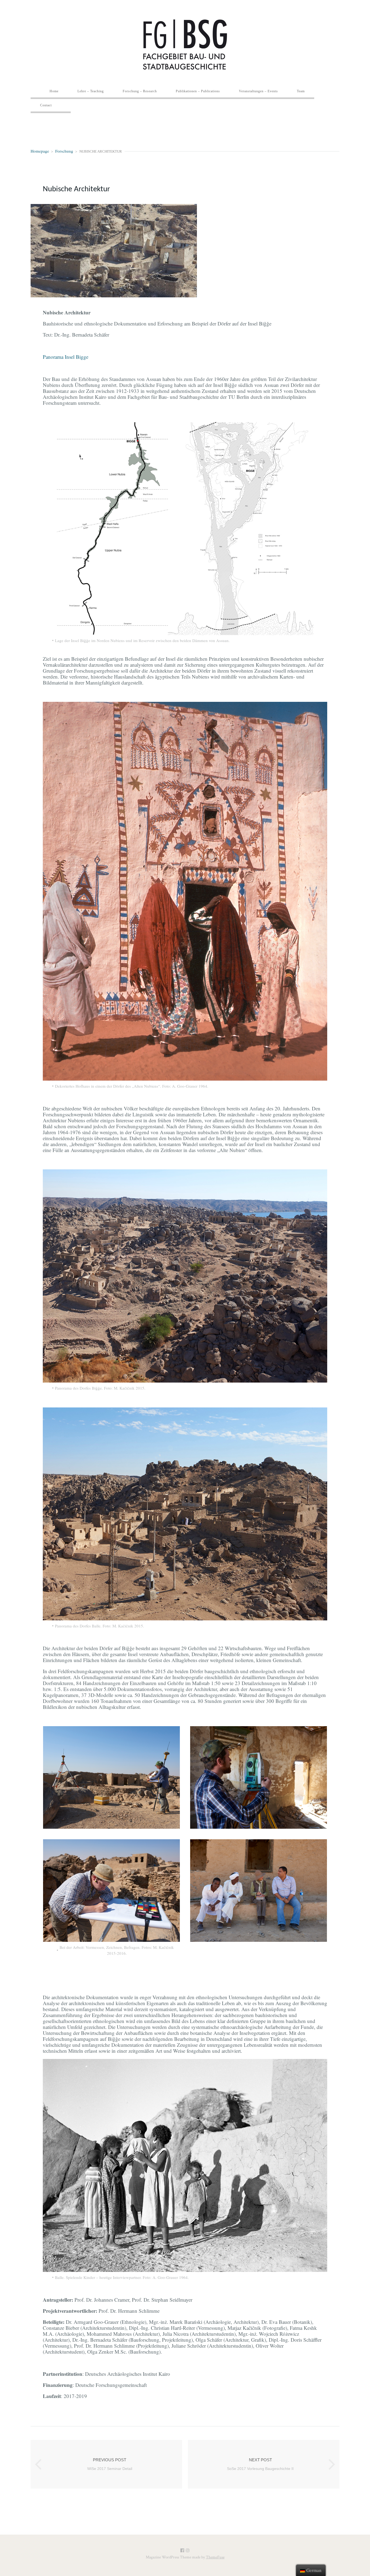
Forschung (64, 151)
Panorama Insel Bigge (66, 357)
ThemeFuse (215, 2557)
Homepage (40, 151)
